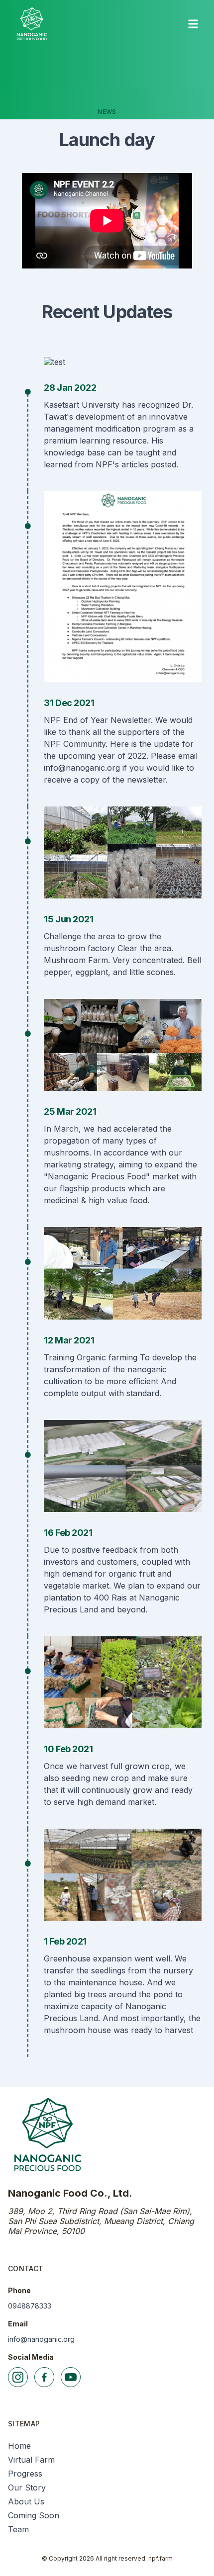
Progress (25, 2474)
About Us (26, 2501)
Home (19, 2446)
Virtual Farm (31, 2460)
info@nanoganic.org (41, 2339)
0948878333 (30, 2306)
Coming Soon (34, 2515)
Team (18, 2529)
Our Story (27, 2487)
